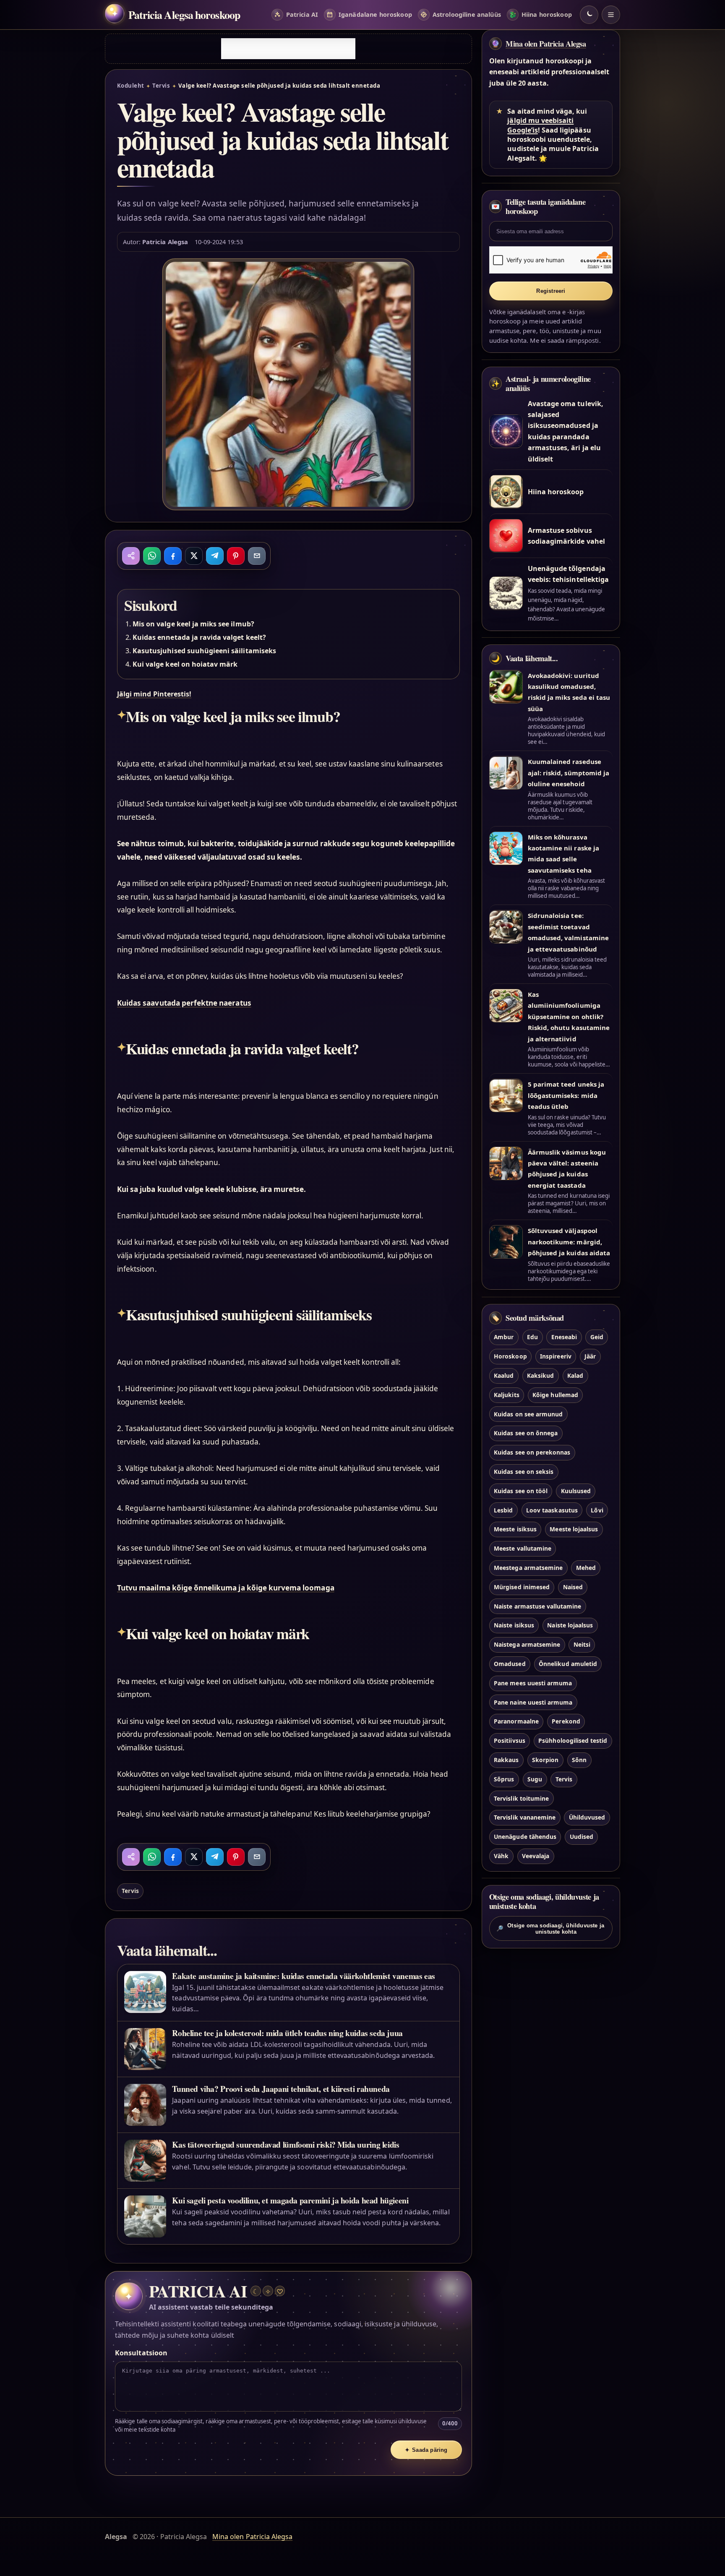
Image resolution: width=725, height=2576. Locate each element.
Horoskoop (510, 1356)
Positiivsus (510, 1740)
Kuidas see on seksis (524, 1471)
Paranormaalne (516, 1721)
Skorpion (545, 1759)
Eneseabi (564, 1337)
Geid (597, 1337)
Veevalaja (536, 1855)
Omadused (510, 1663)
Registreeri (551, 291)
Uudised (582, 1837)
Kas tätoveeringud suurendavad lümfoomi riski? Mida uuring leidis (286, 2144)
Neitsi (582, 1644)
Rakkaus (506, 1759)
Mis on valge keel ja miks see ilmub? (193, 624)
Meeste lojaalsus (574, 1529)
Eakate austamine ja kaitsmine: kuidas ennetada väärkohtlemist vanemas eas (304, 1976)
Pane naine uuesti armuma (533, 1702)
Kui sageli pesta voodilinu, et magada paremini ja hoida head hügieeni (290, 2200)
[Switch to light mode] (589, 15)
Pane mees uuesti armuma (533, 1683)
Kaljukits (506, 1394)
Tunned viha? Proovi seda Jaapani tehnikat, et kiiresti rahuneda (281, 2089)
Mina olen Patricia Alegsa (546, 44)
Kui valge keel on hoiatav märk (185, 664)
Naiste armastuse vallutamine (537, 1606)
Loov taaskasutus (552, 1510)
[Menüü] (611, 15)
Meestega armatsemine (528, 1567)
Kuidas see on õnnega (526, 1433)
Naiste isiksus (514, 1625)
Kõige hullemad (555, 1394)
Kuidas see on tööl (521, 1490)
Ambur (504, 1337)
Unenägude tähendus (525, 1837)
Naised (573, 1587)
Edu (532, 1337)
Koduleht (131, 86)
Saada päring (426, 2450)
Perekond (566, 1721)
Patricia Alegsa (165, 242)
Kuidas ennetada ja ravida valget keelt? (199, 637)
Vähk (501, 1855)
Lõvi (597, 1510)
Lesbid (503, 1510)
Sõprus (504, 1779)
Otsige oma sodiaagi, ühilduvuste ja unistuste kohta (550, 1929)
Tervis (161, 86)
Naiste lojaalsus (570, 1625)
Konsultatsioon (141, 2353)
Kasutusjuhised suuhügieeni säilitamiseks (204, 651)
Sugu (535, 1779)
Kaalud (504, 1375)
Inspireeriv (556, 1356)
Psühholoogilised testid (573, 1740)
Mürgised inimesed (522, 1587)
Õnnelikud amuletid (568, 1663)
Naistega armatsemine (527, 1644)
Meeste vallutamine (523, 1548)
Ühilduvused (587, 1817)
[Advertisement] (288, 49)
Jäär (590, 1356)
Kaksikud (540, 1375)
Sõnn (579, 1759)
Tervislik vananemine (525, 1817)
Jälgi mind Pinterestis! (154, 694)
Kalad (575, 1375)
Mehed (586, 1567)
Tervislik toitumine (521, 1798)
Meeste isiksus (515, 1529)
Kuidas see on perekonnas (532, 1452)
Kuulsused (576, 1490)
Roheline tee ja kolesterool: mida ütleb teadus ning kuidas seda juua (287, 2033)
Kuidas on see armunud (528, 1414)
